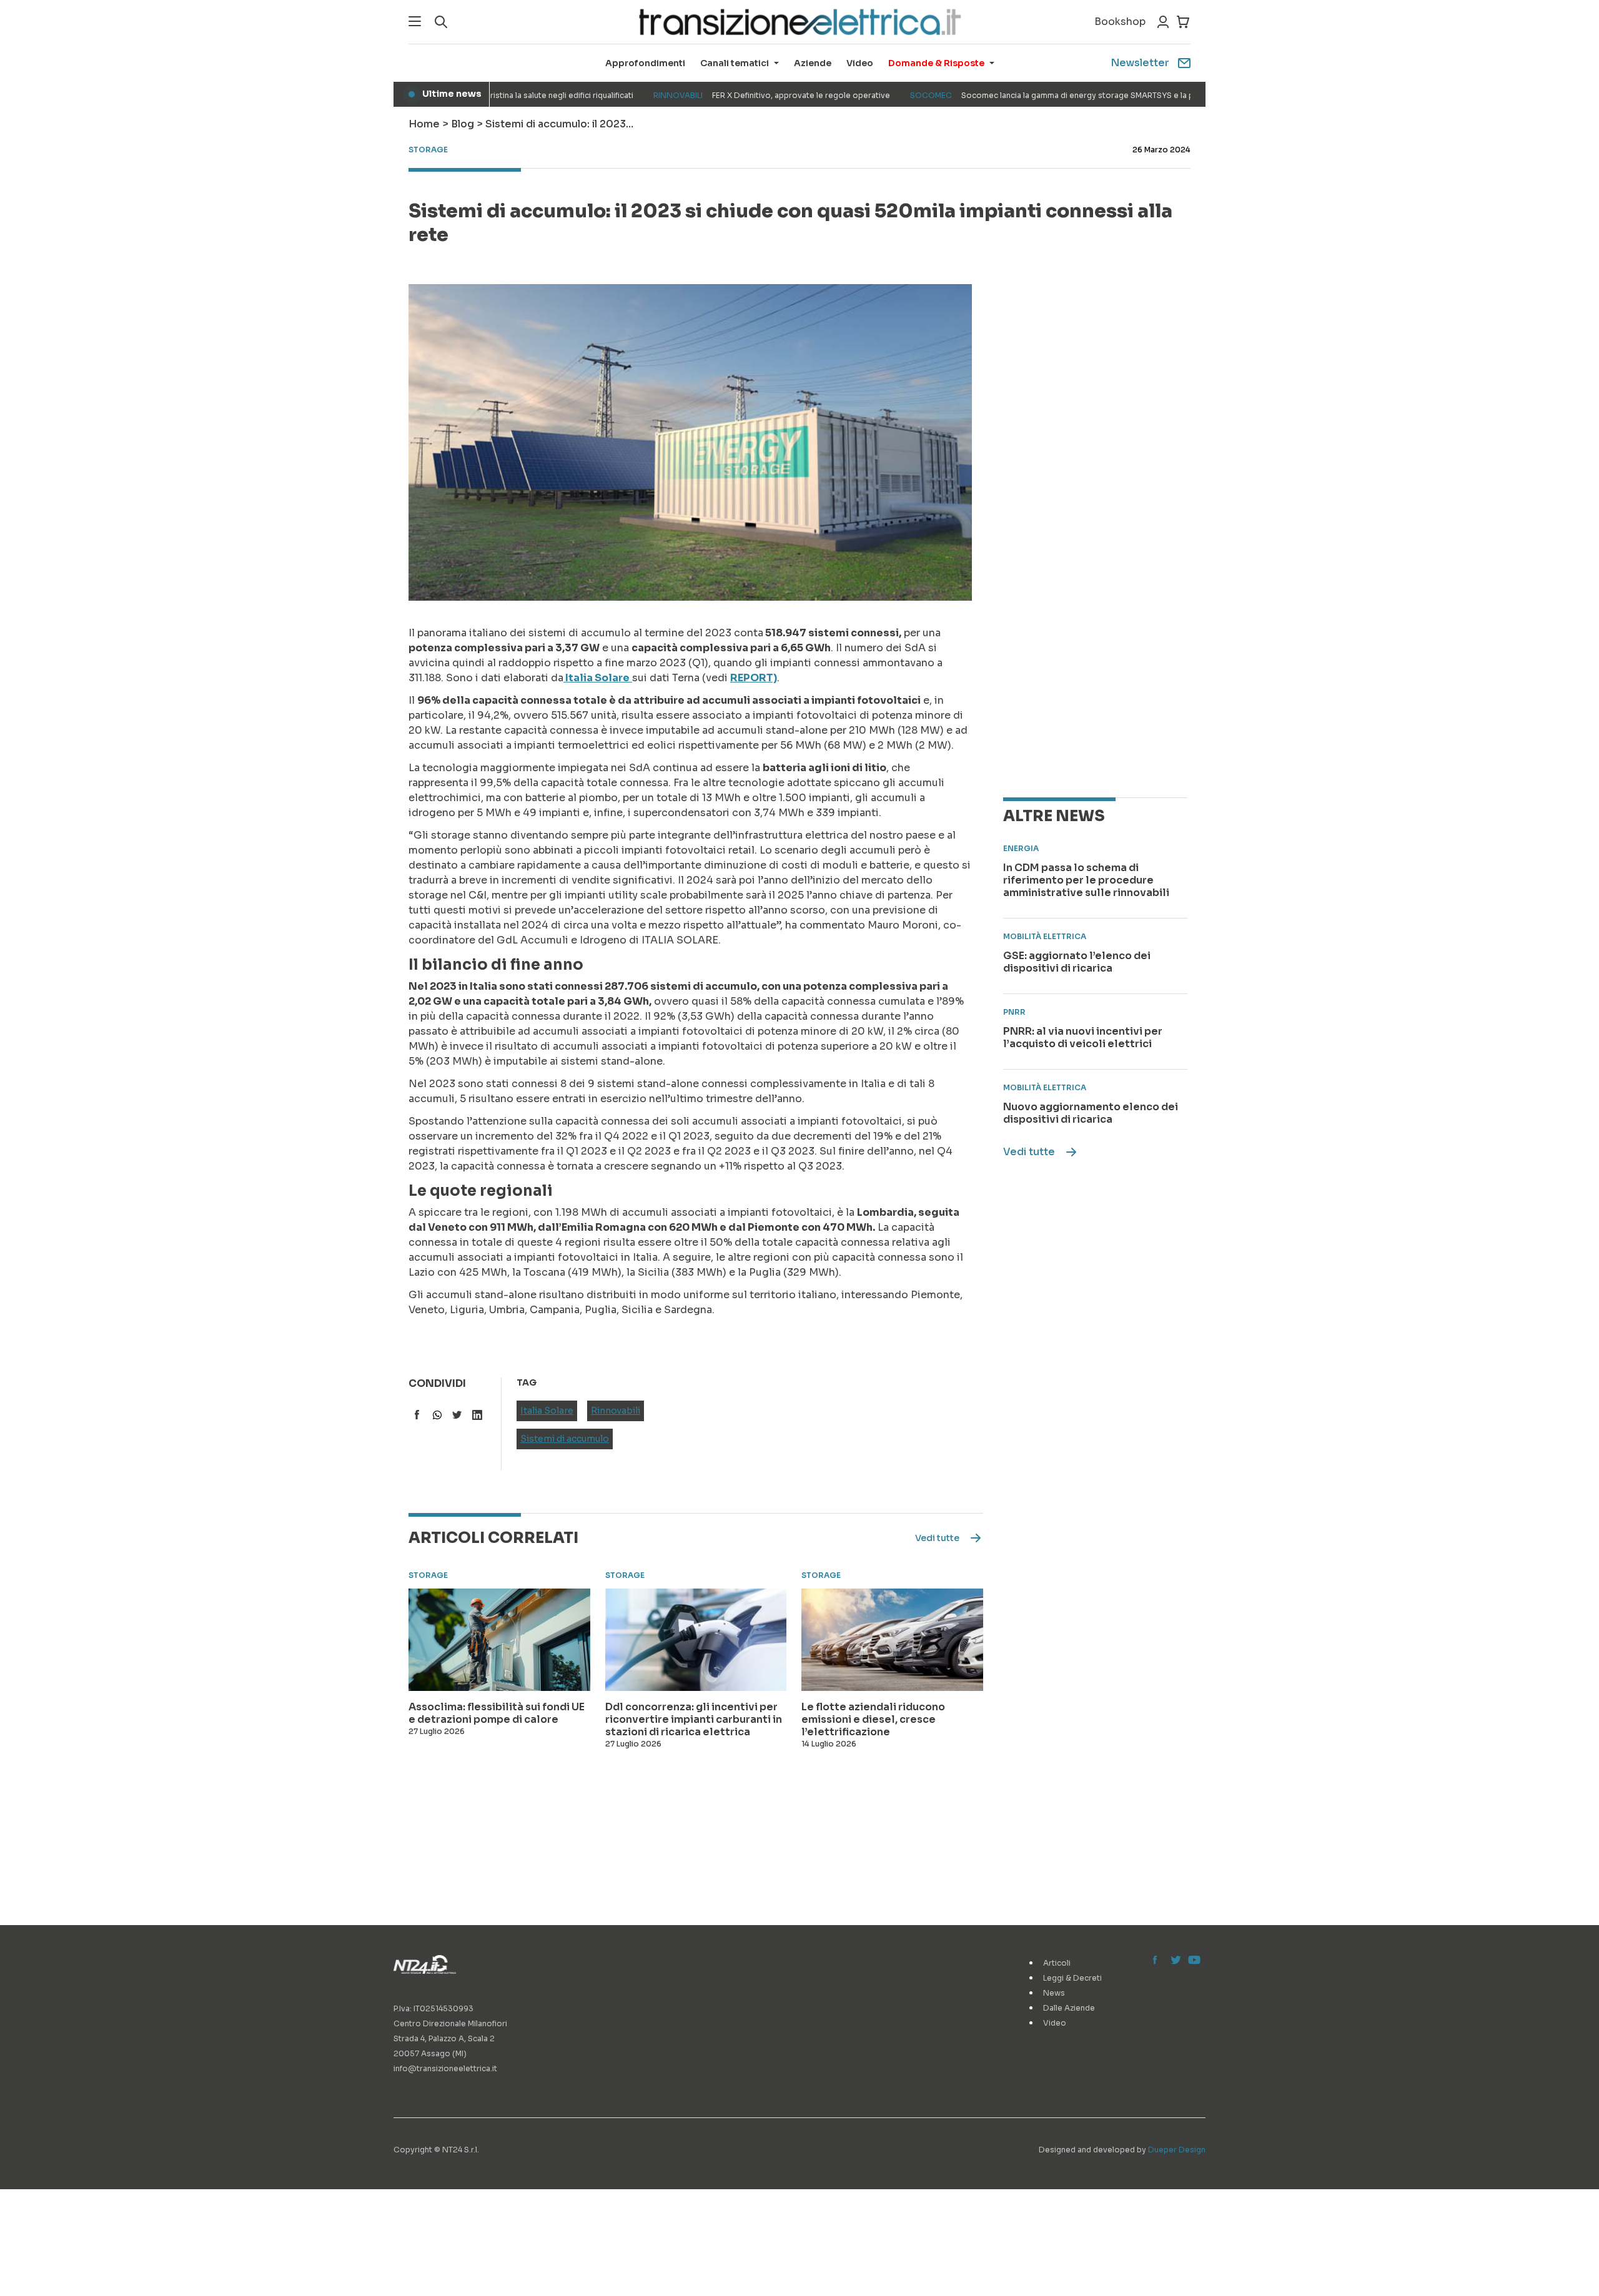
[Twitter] (1176, 1961)
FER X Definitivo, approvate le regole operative (727, 95)
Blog (463, 124)
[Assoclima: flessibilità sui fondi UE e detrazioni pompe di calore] (499, 1640)
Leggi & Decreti (1072, 1978)
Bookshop (1120, 22)
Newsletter (1140, 63)
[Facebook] (1158, 1961)
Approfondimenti (645, 63)
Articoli (1057, 1963)
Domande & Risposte (936, 63)
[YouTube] (1193, 1961)
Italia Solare (547, 1411)
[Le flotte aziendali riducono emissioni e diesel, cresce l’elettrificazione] (892, 1640)
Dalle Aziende (1069, 2008)
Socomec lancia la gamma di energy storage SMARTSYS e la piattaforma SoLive (1040, 95)
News (1054, 1993)
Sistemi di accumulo (565, 1439)
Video (860, 63)
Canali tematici (735, 63)
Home (424, 124)
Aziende (813, 63)
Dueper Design (1177, 2150)
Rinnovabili (616, 1411)
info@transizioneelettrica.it (445, 2068)
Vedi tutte (1029, 1152)
